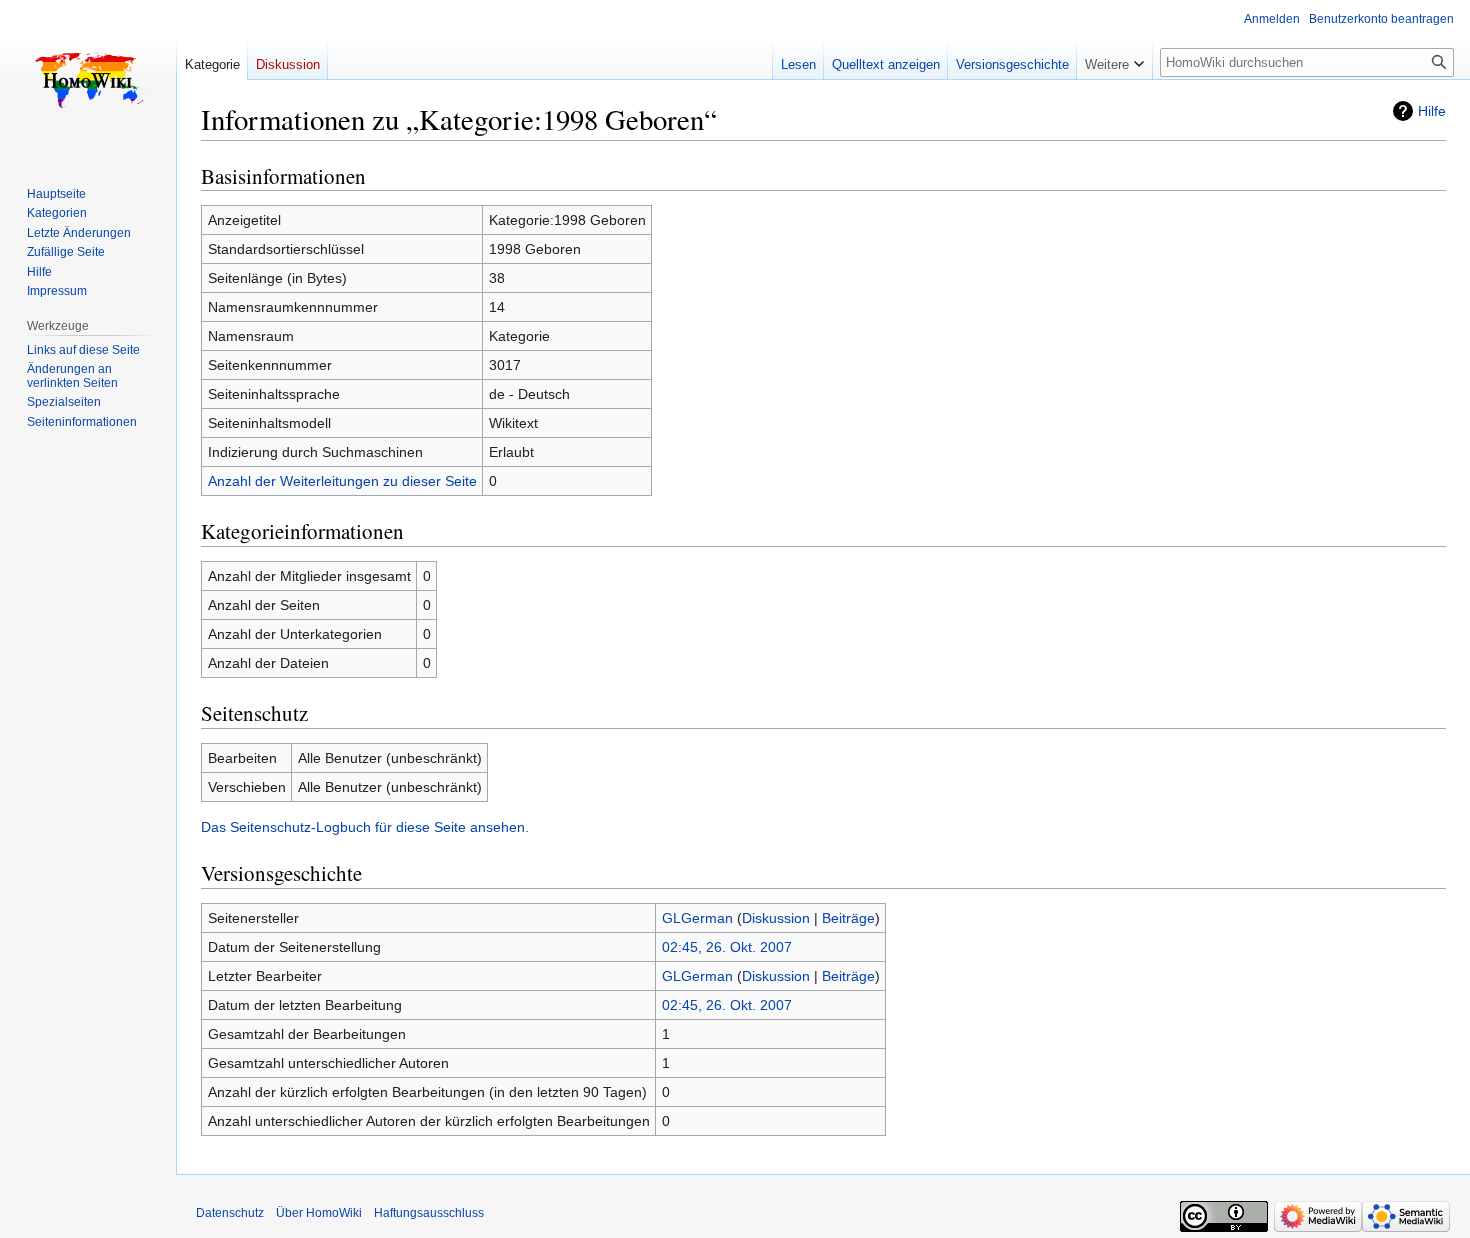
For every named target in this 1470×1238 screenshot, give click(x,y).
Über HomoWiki (319, 1213)
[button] (1114, 60)
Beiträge (848, 918)
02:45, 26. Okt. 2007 (727, 947)
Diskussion (776, 918)
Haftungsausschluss (429, 1213)
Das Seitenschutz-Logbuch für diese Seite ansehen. (365, 827)
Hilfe (1432, 111)
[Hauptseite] (88, 80)
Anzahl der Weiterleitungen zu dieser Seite (342, 481)
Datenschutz (230, 1213)
